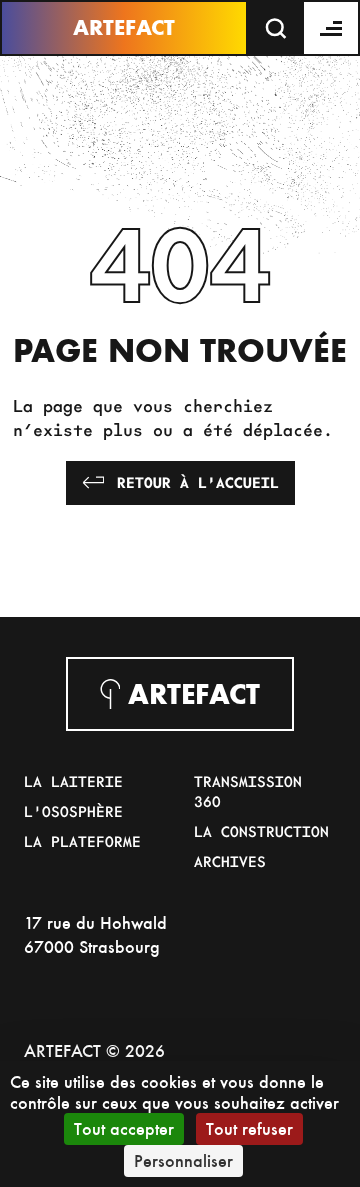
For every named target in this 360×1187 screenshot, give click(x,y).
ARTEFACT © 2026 (94, 1050)
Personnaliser (183, 1160)
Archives (230, 861)
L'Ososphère (73, 811)
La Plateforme (82, 841)
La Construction (261, 831)
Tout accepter (124, 1128)
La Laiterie (73, 781)
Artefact (124, 27)
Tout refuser (249, 1128)
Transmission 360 (248, 791)
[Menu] (332, 28)
